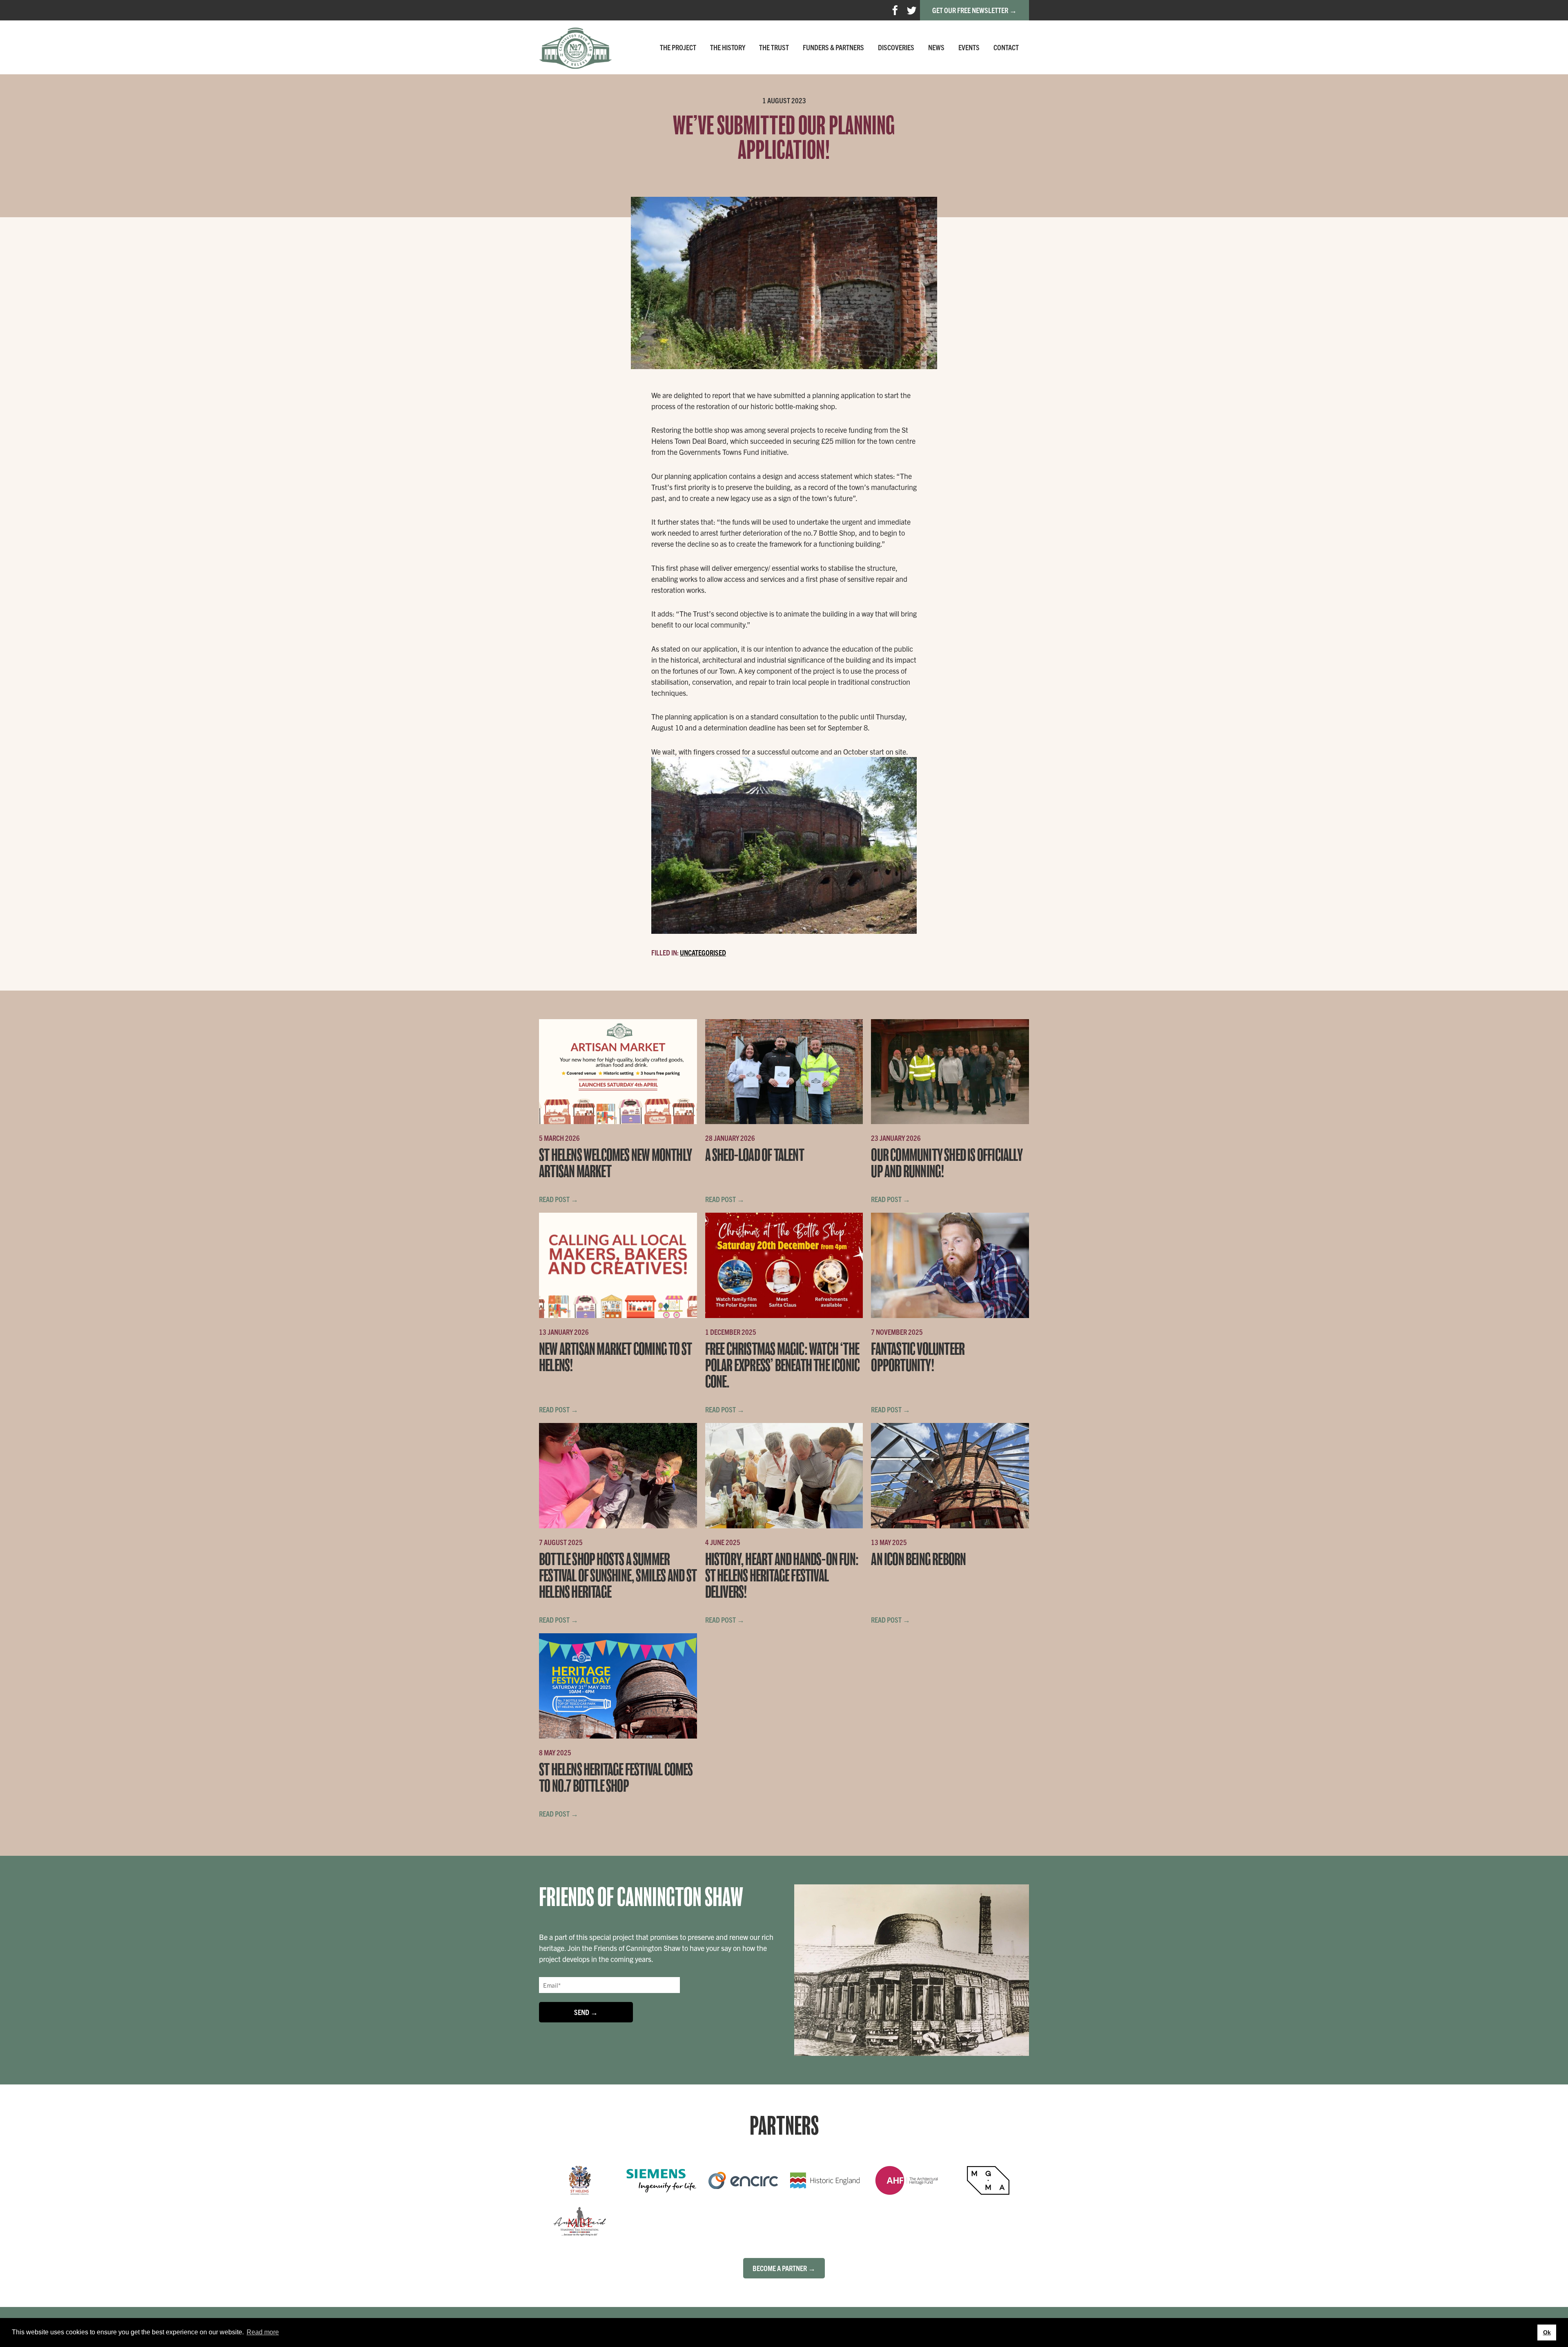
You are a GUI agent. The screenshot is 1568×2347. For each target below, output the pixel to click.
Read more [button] (263, 2332)
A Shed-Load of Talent (755, 1155)
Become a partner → (784, 2268)
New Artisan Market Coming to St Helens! (615, 1357)
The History (728, 47)
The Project (678, 47)
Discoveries (896, 47)
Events (969, 47)
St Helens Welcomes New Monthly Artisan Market (615, 1163)
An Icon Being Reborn (918, 1560)
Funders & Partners (833, 47)
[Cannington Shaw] (575, 47)
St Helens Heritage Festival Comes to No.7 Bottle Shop (616, 1778)
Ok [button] (1547, 2332)
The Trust (774, 47)
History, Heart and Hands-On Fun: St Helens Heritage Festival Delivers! (782, 1576)
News (936, 47)
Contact (1006, 47)
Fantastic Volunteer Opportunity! (918, 1357)
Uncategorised (703, 952)
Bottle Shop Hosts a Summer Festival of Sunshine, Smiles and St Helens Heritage (618, 1576)
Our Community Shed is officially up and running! (947, 1163)
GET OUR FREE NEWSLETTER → (974, 10)
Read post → (559, 1199)
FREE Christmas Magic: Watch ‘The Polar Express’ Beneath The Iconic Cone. (783, 1366)
